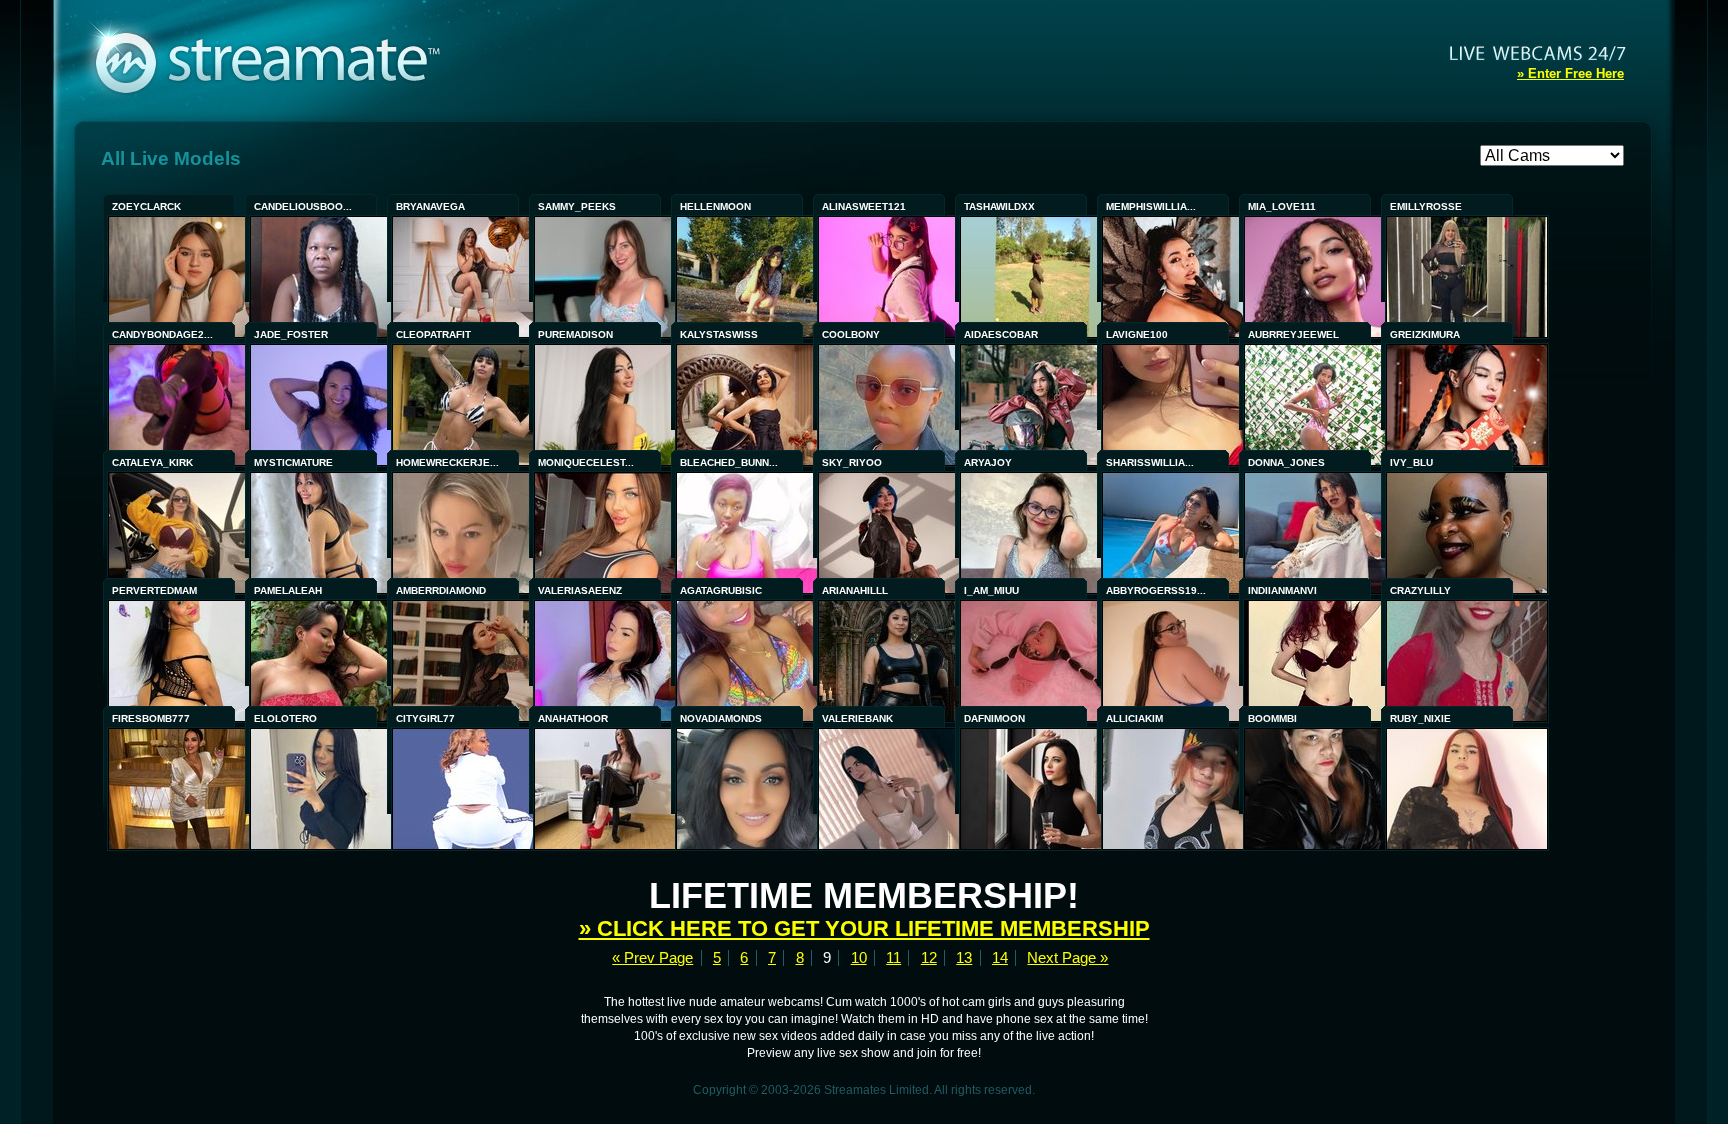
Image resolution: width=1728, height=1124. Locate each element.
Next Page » (1067, 958)
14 (1000, 958)
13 (964, 958)
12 (929, 958)
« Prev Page (652, 958)
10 (859, 958)
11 (893, 958)
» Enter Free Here (1570, 73)
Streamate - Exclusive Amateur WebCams (278, 60)
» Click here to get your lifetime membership (864, 928)
